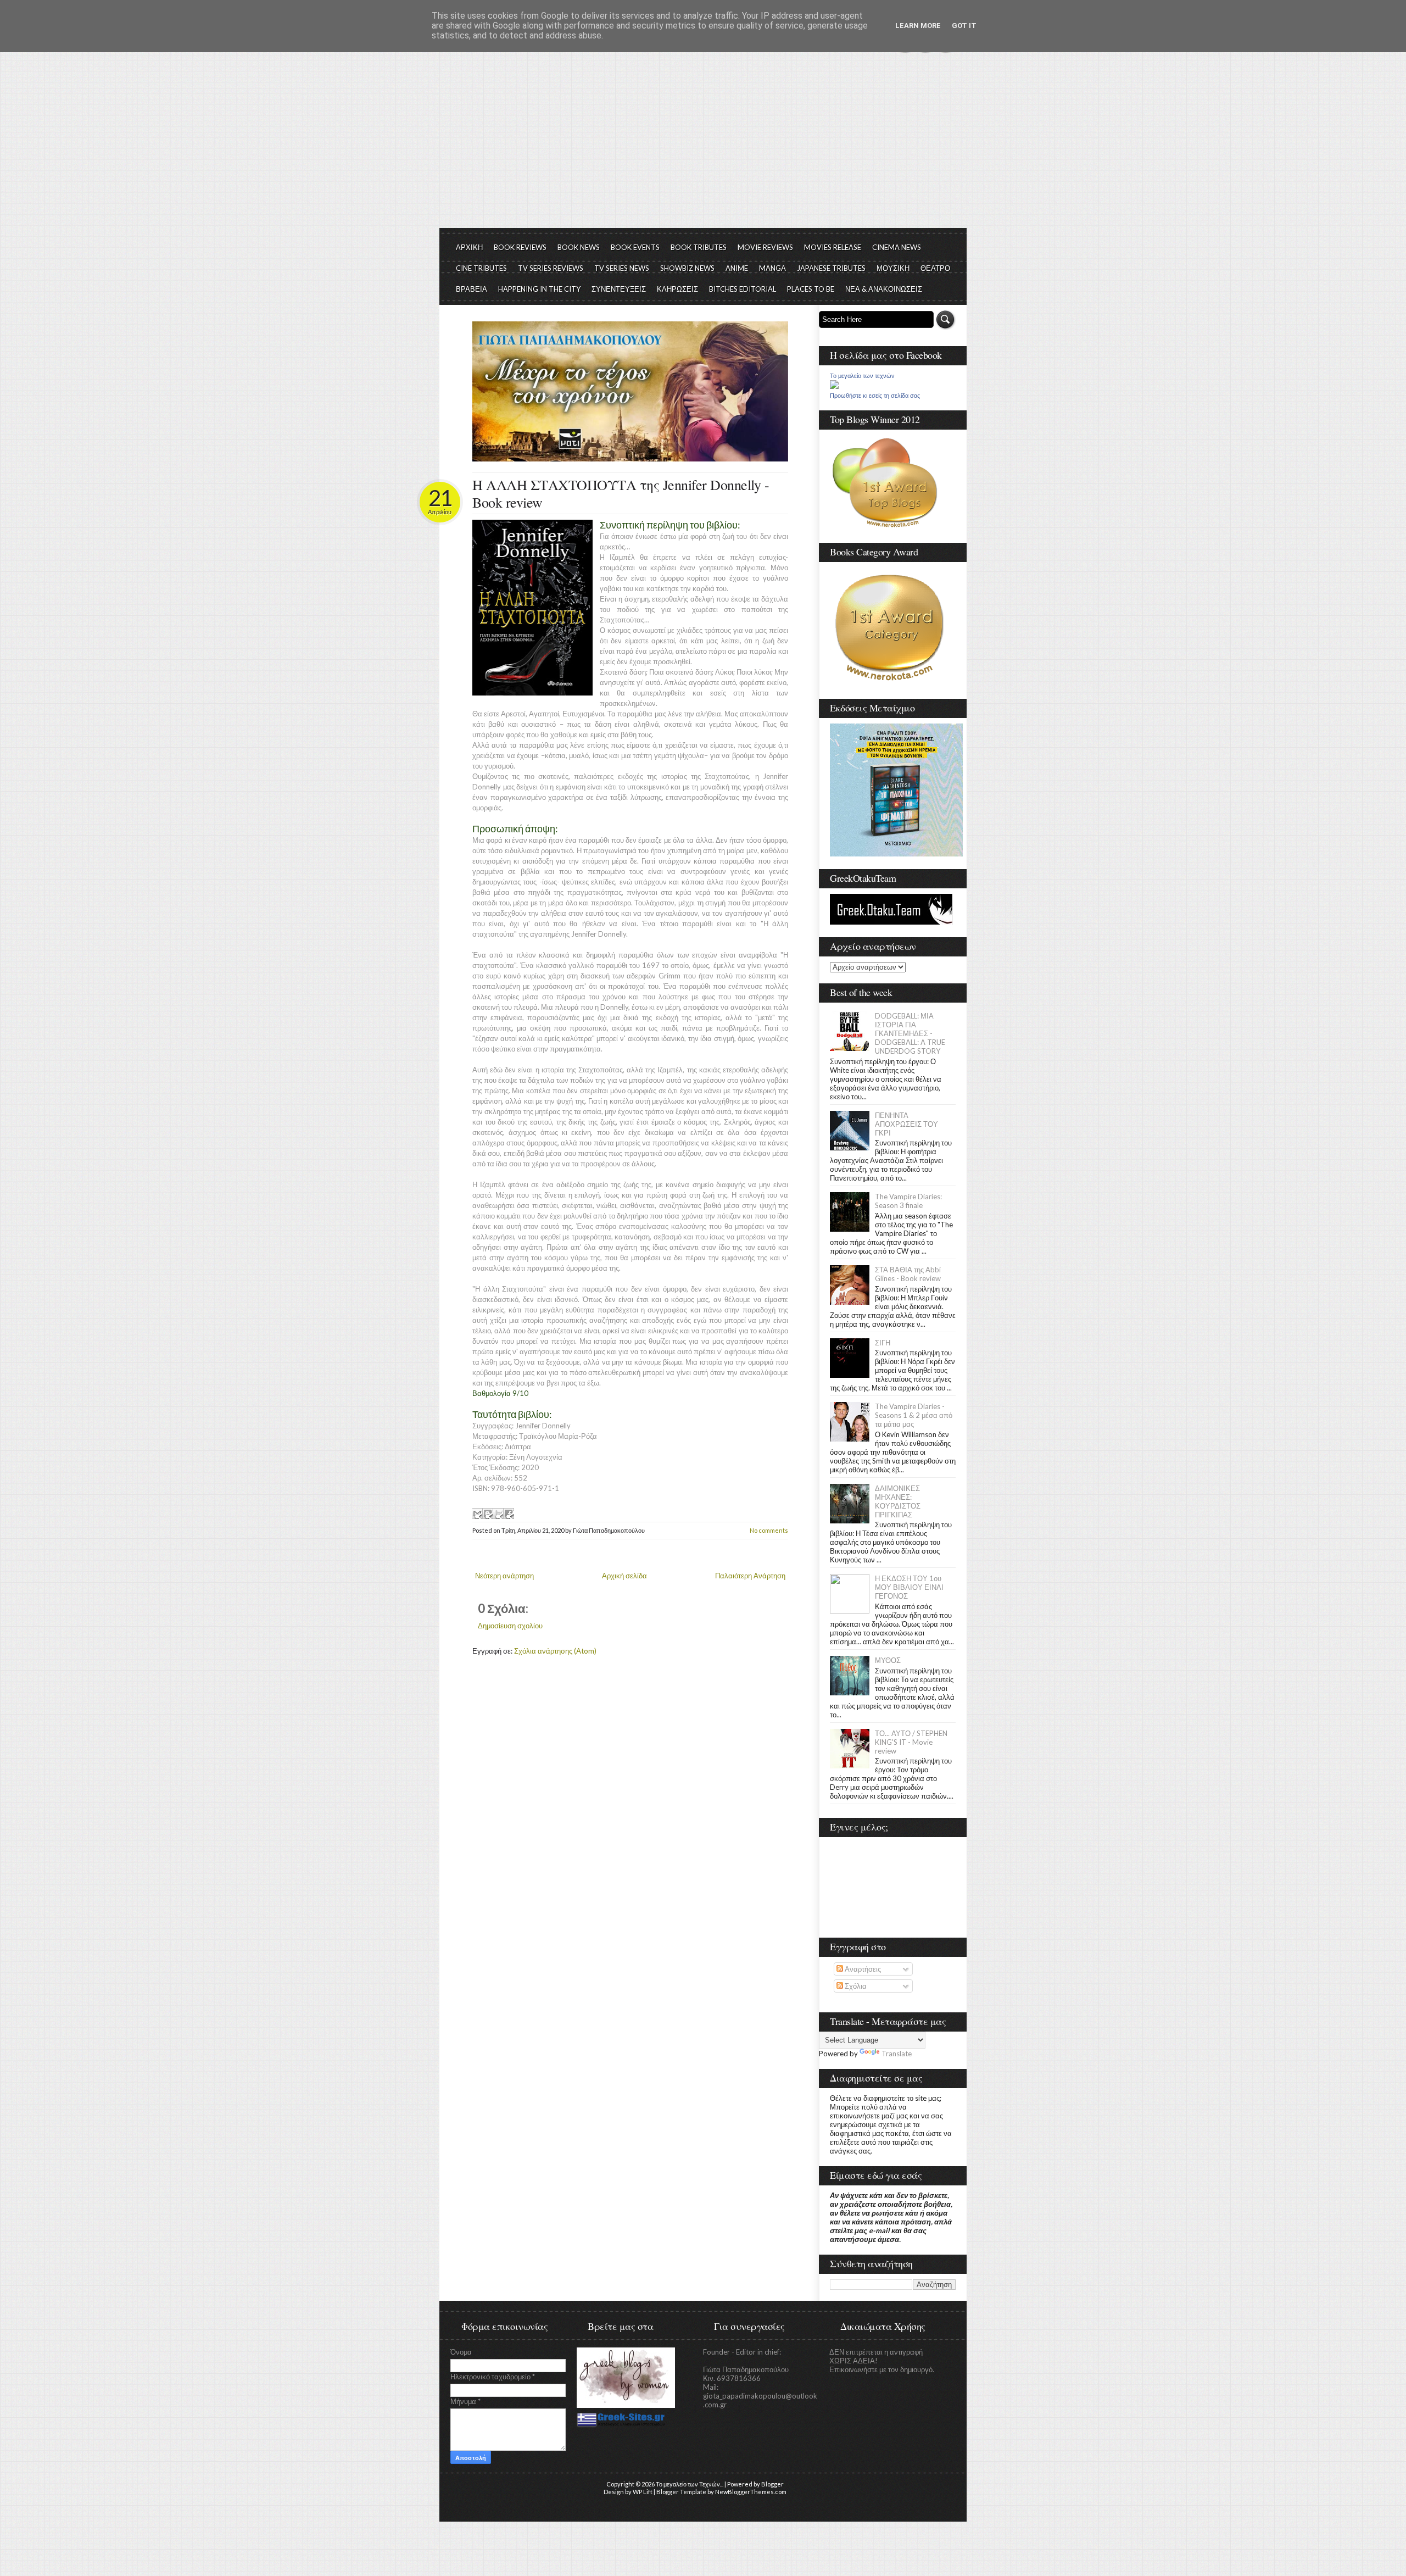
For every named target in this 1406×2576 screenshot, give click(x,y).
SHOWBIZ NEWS (687, 268)
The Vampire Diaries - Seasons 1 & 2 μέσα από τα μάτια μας (914, 1415)
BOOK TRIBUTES (699, 247)
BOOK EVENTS (635, 247)
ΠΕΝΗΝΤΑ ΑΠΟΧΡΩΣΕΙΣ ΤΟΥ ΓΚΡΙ (906, 1124)
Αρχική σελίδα (624, 1576)
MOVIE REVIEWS (765, 247)
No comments (769, 1530)
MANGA (772, 268)
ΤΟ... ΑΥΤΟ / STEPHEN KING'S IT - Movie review (911, 1742)
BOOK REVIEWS (520, 247)
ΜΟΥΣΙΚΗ (893, 268)
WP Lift (643, 2492)
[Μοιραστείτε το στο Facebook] (509, 1514)
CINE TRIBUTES (481, 268)
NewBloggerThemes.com (751, 2492)
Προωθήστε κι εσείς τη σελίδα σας (875, 396)
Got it (964, 26)
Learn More (918, 26)
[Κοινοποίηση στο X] (498, 1514)
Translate (897, 2054)
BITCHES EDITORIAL (743, 289)
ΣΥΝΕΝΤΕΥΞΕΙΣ (619, 289)
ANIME (737, 268)
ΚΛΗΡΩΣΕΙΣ (677, 289)
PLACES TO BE (811, 289)
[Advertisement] (703, 146)
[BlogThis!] (488, 1514)
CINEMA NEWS (897, 247)
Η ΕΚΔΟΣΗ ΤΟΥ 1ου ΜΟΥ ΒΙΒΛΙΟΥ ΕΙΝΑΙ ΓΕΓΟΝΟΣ (909, 1587)
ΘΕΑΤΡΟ (935, 268)
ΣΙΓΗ (883, 1343)
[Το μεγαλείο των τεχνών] (834, 386)
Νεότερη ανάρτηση (504, 1576)
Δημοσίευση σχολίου (510, 1626)
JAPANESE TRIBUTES (831, 268)
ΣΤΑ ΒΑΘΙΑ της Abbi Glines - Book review (908, 1274)
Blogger (772, 2484)
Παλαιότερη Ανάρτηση (750, 1576)
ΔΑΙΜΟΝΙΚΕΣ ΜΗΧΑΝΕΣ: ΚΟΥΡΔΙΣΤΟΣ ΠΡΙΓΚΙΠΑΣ (898, 1501)
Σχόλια (855, 1986)
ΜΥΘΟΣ (888, 1660)
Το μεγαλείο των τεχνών (862, 376)
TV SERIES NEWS (622, 268)
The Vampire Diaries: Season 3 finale (908, 1201)
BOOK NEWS (579, 247)
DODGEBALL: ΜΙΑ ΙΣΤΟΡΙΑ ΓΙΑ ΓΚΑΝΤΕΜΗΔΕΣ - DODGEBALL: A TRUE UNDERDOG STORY (910, 1033)
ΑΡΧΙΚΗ (469, 247)
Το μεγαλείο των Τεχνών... (690, 2484)
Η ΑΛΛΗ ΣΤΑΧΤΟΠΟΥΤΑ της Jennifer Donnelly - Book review (621, 493)
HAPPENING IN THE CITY (539, 289)
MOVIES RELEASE (833, 247)
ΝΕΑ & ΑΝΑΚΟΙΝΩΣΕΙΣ (884, 289)
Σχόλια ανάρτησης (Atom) (555, 1651)
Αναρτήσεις (862, 1969)
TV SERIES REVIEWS (551, 268)
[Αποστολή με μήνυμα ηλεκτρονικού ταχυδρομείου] (477, 1514)
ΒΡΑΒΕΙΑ (472, 289)
